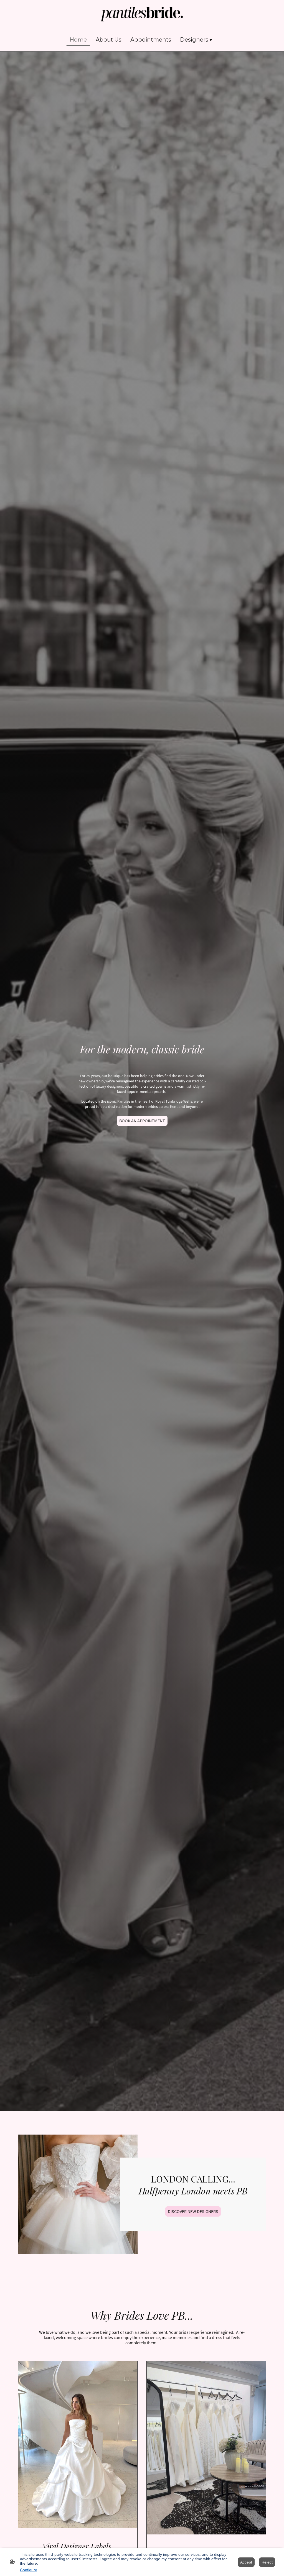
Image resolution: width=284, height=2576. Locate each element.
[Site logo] (142, 14)
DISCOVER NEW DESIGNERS (193, 2211)
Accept (246, 2562)
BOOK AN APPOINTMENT (142, 1121)
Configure (29, 2570)
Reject (267, 2562)
